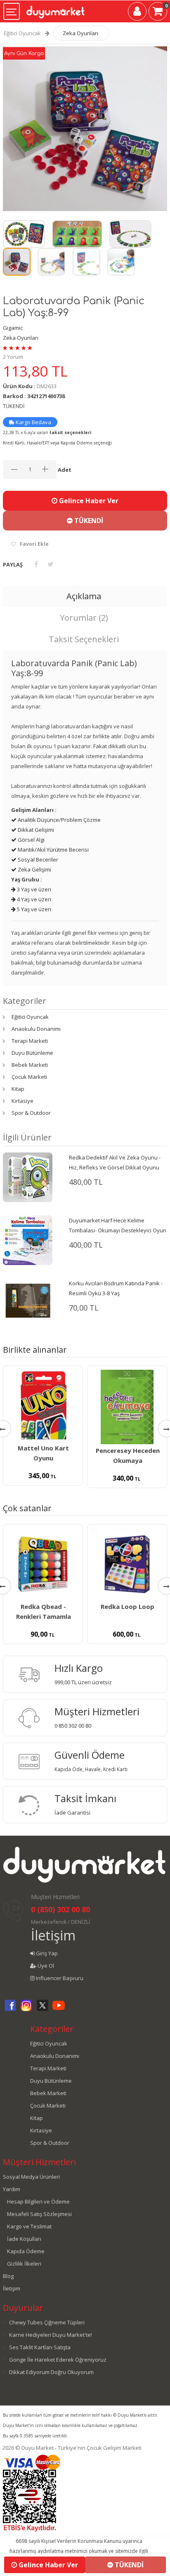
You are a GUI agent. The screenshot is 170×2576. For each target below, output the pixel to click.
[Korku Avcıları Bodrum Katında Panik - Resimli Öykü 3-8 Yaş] (28, 1299)
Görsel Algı (31, 840)
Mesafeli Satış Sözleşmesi (39, 2214)
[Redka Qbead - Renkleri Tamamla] (43, 1564)
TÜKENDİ (88, 521)
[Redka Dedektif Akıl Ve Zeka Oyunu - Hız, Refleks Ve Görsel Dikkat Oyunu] (28, 1176)
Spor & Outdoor (31, 1113)
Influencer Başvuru (59, 1978)
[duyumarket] (55, 9)
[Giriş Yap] (137, 13)
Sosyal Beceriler (37, 859)
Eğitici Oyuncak (22, 33)
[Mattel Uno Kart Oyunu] (43, 1406)
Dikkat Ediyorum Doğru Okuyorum (51, 2372)
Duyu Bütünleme (32, 1053)
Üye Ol (45, 1966)
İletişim (53, 1935)
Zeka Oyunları (80, 33)
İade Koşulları (24, 2239)
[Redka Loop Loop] (127, 1564)
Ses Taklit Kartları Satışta (40, 2347)
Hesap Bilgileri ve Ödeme (38, 2201)
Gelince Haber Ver (88, 501)
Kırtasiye (22, 1101)
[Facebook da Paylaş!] (36, 564)
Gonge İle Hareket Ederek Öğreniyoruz (58, 2360)
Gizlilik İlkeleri (24, 2264)
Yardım (12, 2189)
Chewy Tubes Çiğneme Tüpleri (47, 2322)
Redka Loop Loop (127, 1606)
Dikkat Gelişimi (35, 830)
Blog (8, 2276)
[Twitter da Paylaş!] (51, 564)
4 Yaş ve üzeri (33, 899)
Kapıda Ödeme (26, 2251)
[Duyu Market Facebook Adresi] (10, 2010)
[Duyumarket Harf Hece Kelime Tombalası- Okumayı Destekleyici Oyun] (28, 1239)
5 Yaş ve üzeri (33, 909)
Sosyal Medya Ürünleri (31, 2177)
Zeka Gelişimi (34, 869)
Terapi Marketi (30, 1041)
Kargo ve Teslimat (29, 2226)
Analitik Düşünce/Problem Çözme (59, 820)
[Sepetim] (158, 13)
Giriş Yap (46, 1953)
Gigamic (13, 328)
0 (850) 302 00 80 (60, 1909)
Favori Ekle (34, 544)
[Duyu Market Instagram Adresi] (26, 2010)
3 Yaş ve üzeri (33, 889)
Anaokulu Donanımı (36, 1029)
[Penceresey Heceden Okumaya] (127, 1407)
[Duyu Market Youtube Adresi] (59, 2010)
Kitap (18, 1089)
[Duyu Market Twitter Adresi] (42, 2010)
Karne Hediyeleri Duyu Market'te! (51, 2335)
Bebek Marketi (30, 1065)
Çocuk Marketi (29, 1077)
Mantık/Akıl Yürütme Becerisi (53, 850)
